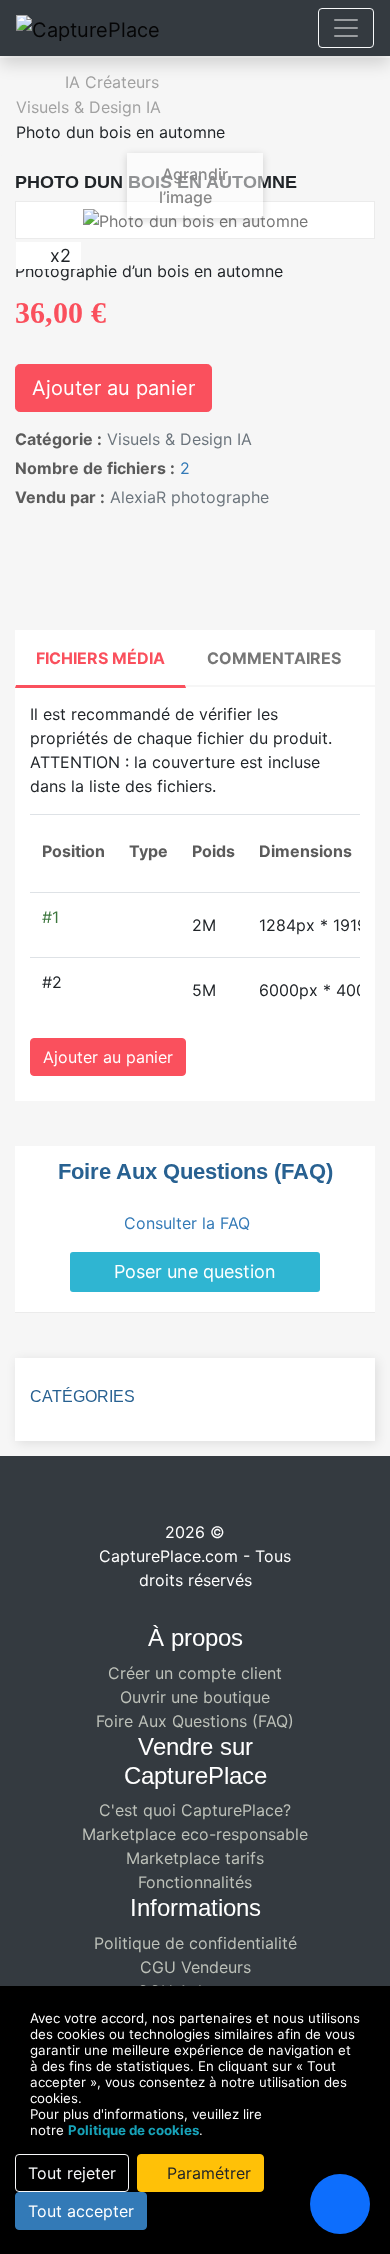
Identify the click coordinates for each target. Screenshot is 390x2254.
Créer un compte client (195, 1673)
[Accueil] (24, 82)
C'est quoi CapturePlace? (195, 1810)
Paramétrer (206, 2173)
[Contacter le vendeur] (28, 527)
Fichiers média (100, 658)
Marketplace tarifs (195, 1858)
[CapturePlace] (88, 28)
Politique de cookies (133, 2130)
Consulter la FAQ (189, 1223)
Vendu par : (60, 497)
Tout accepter (81, 2211)
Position (73, 851)
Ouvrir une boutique (195, 1697)
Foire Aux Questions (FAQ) (195, 1721)
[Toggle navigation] (346, 28)
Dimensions (305, 851)
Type (148, 851)
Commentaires (274, 658)
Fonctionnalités (195, 1882)
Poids (213, 851)
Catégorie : (58, 439)
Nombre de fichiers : (95, 468)
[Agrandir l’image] (195, 219)
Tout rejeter (72, 2173)
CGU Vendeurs (195, 1967)
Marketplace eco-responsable (195, 1834)
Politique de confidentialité (195, 1943)
